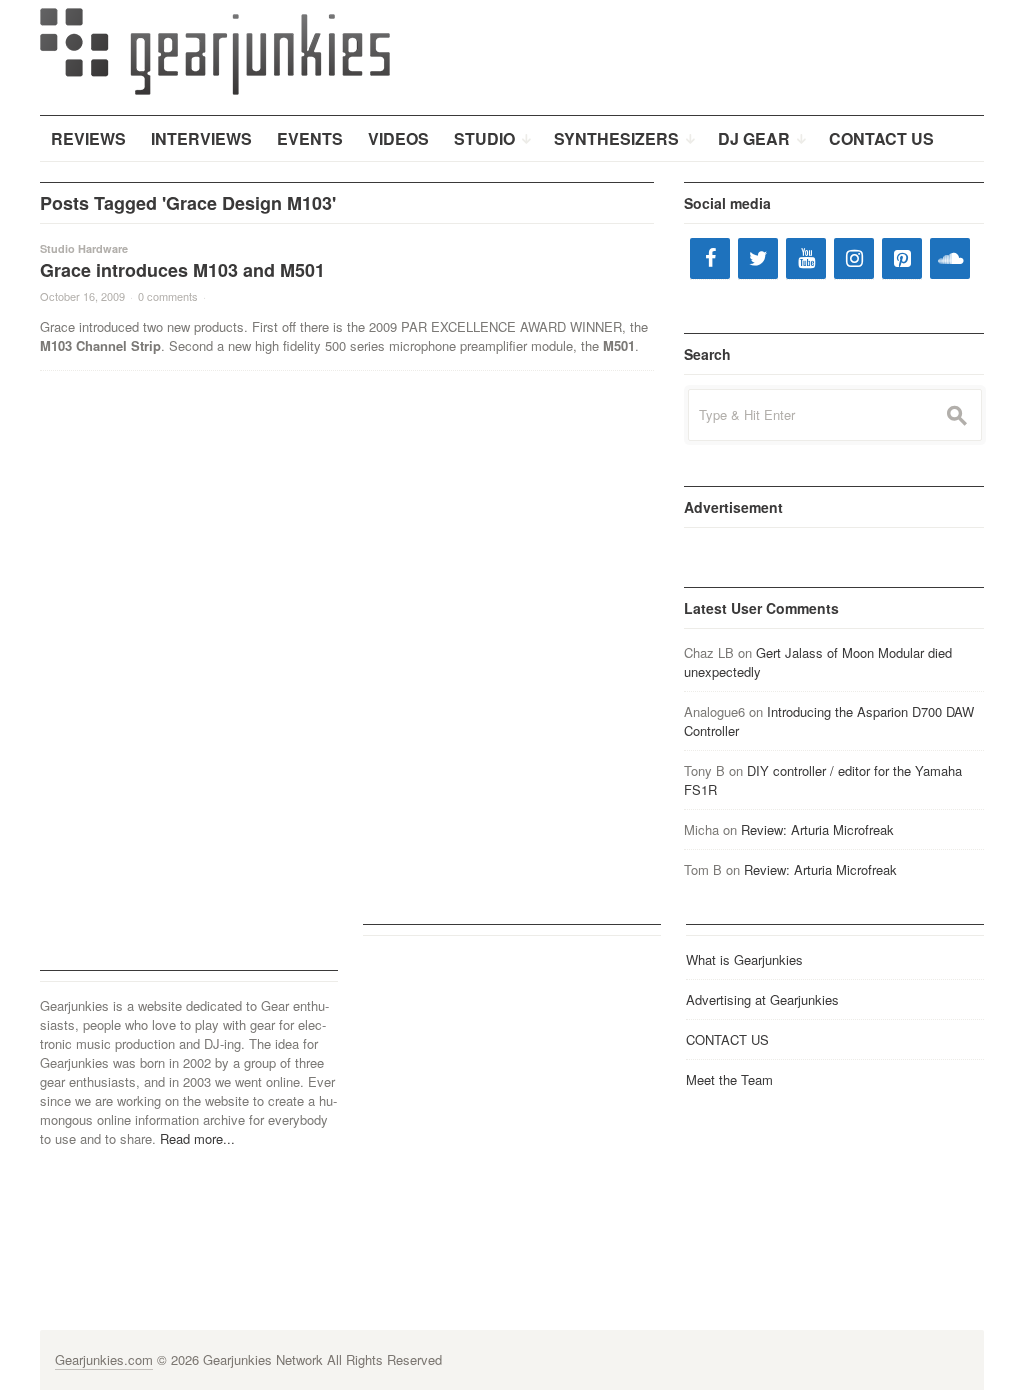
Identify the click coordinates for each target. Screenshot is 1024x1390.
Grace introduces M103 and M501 (182, 270)
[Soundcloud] (950, 258)
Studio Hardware (84, 248)
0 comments (168, 296)
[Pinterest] (902, 258)
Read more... (197, 1138)
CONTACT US (727, 1039)
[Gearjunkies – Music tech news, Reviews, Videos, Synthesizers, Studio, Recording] (215, 50)
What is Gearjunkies (744, 959)
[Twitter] (758, 258)
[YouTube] (806, 258)
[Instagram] (854, 258)
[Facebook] (710, 258)
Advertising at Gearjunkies (762, 999)
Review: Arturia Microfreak (817, 829)
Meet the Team (729, 1079)
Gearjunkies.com (104, 1359)
